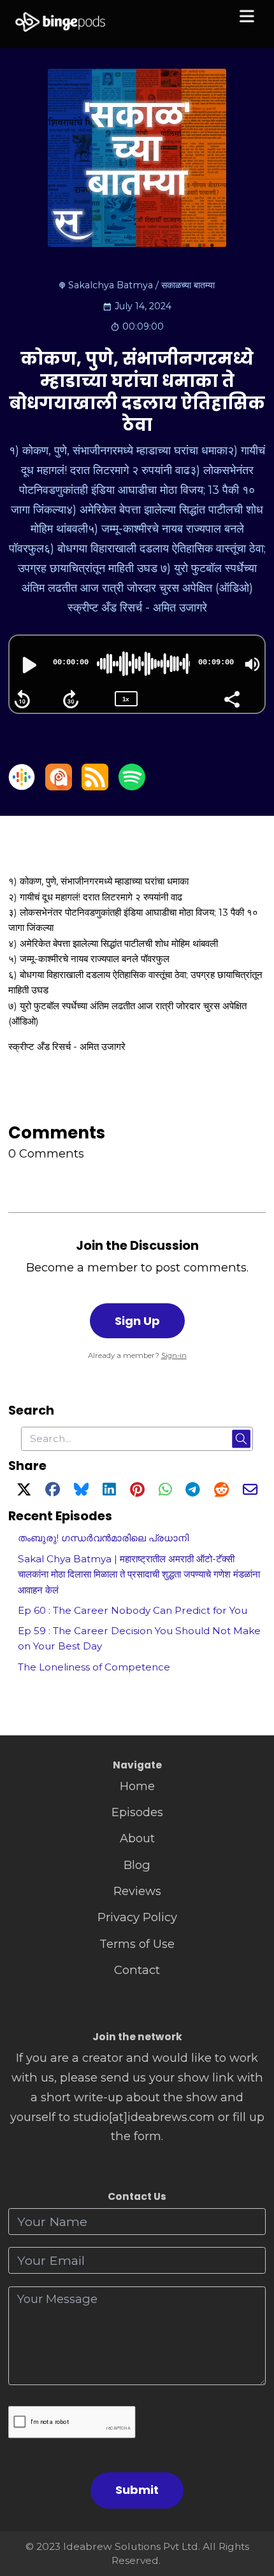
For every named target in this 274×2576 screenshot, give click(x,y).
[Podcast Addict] (59, 786)
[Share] (231, 698)
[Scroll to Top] (249, 2509)
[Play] (28, 665)
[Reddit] (221, 1491)
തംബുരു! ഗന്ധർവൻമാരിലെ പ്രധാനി (103, 1538)
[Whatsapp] (165, 1491)
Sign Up (137, 1321)
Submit (137, 2490)
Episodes (137, 1812)
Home (137, 1786)
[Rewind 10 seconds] (22, 699)
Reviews (137, 1891)
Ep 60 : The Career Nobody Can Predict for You (133, 1610)
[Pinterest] (137, 1491)
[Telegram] (193, 1491)
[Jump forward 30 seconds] (71, 699)
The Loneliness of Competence (94, 1667)
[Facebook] (53, 1491)
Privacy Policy (137, 1917)
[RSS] (95, 786)
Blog (137, 1865)
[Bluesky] (81, 1491)
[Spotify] (132, 786)
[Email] (250, 1491)
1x (126, 699)
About (137, 1838)
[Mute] (252, 664)
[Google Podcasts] (22, 786)
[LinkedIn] (109, 1491)
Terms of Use (137, 1944)
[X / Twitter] (24, 1491)
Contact (137, 1970)
